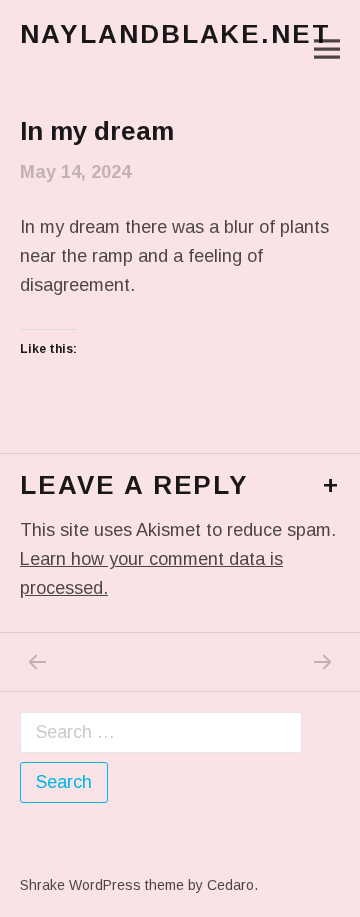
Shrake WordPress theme (102, 885)
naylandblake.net (175, 34)
